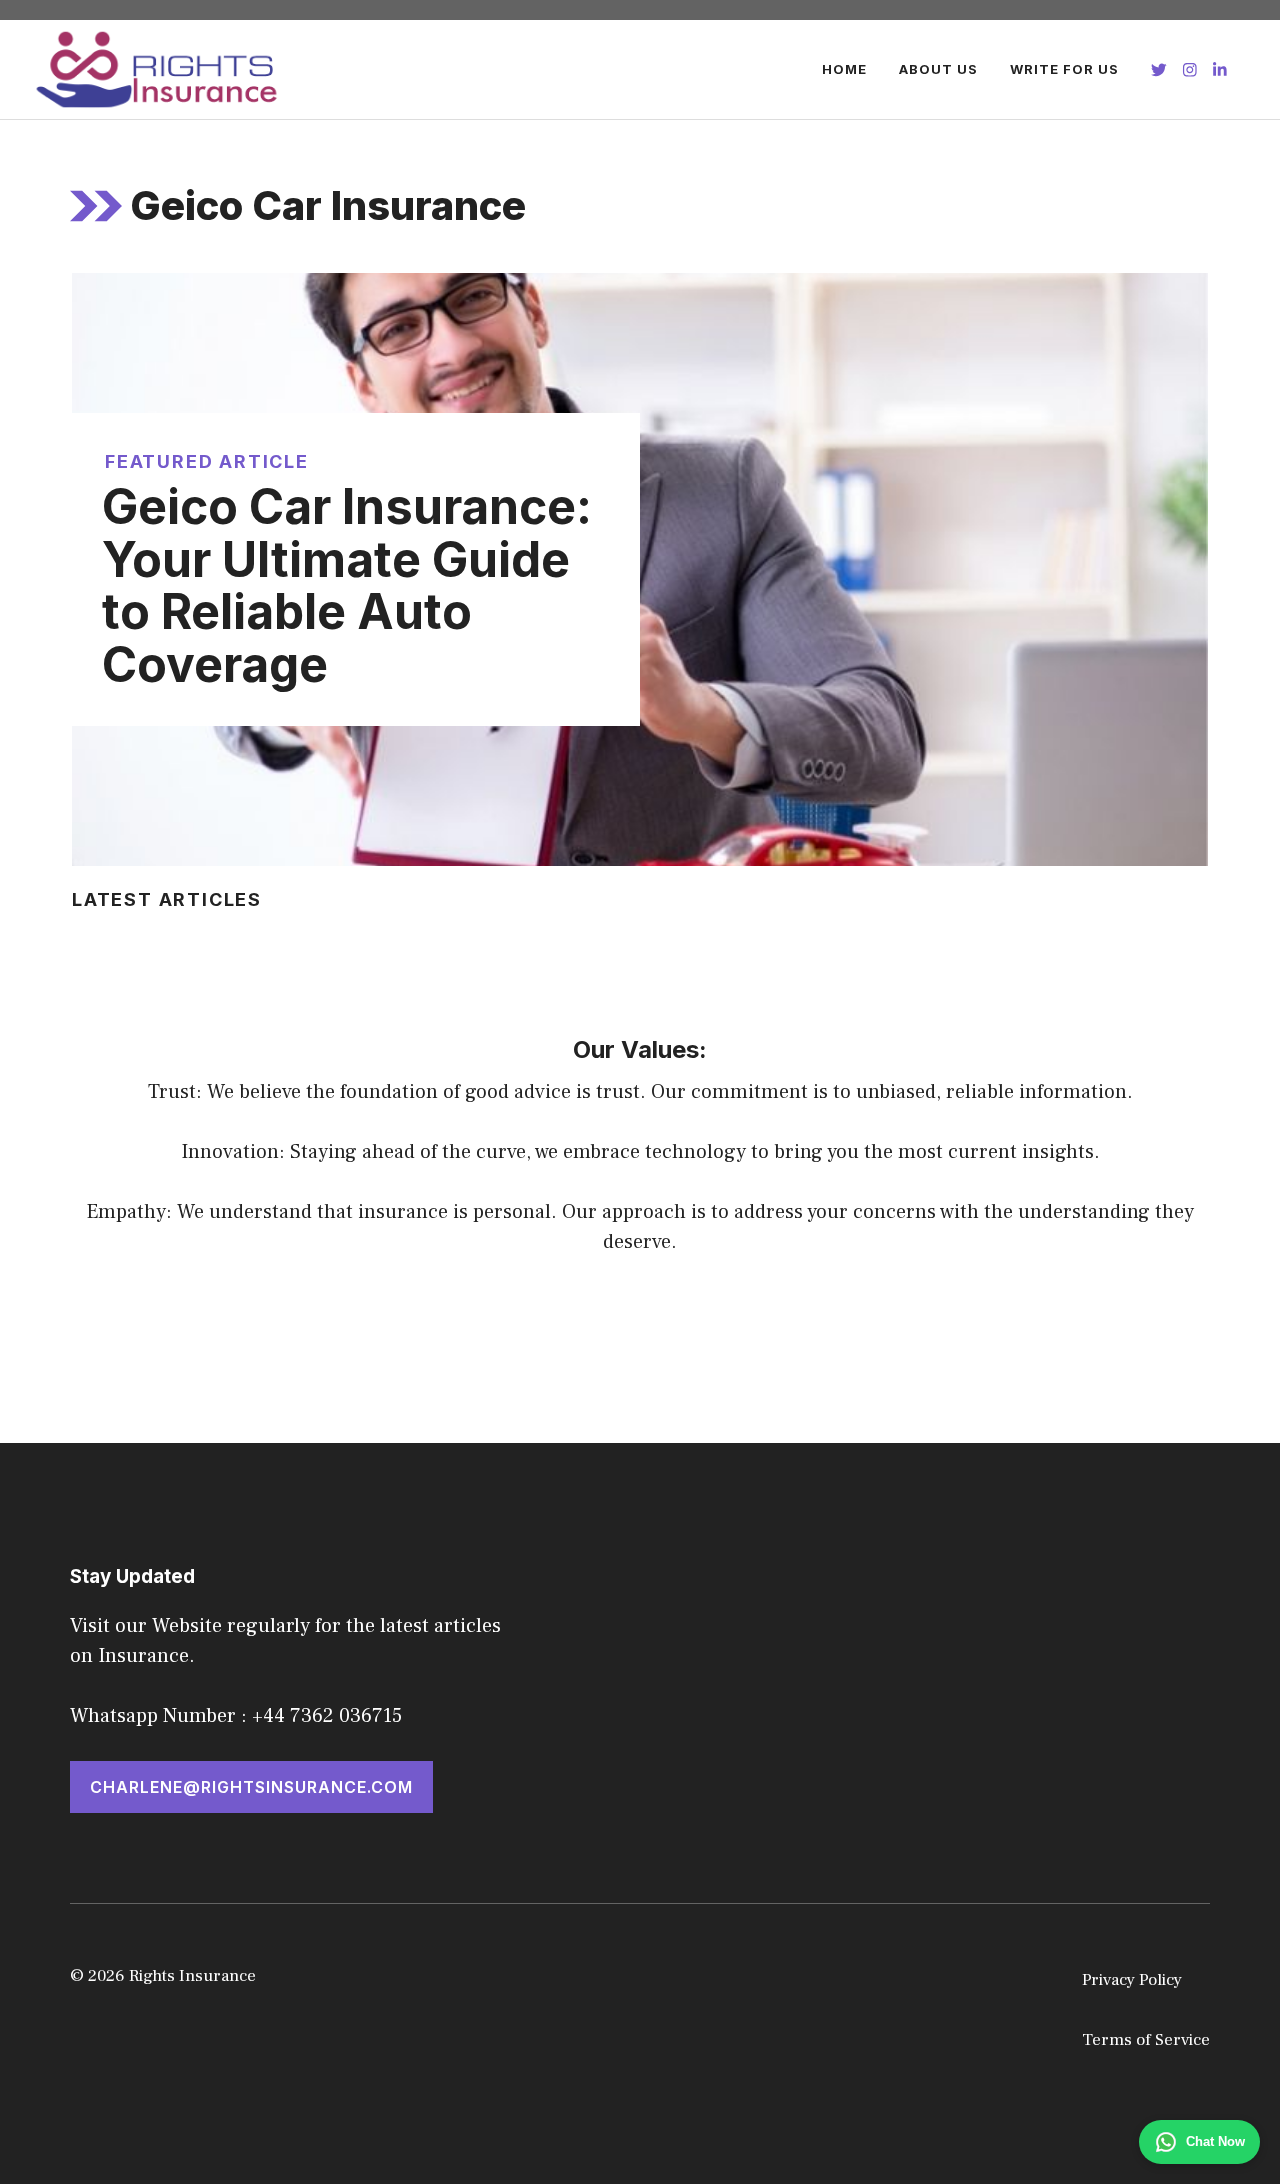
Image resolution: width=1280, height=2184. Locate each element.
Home (844, 69)
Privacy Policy (1132, 1980)
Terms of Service (1146, 2040)
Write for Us (1064, 69)
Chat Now (1215, 2141)
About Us (938, 69)
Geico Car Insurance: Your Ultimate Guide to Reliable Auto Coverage (347, 585)
